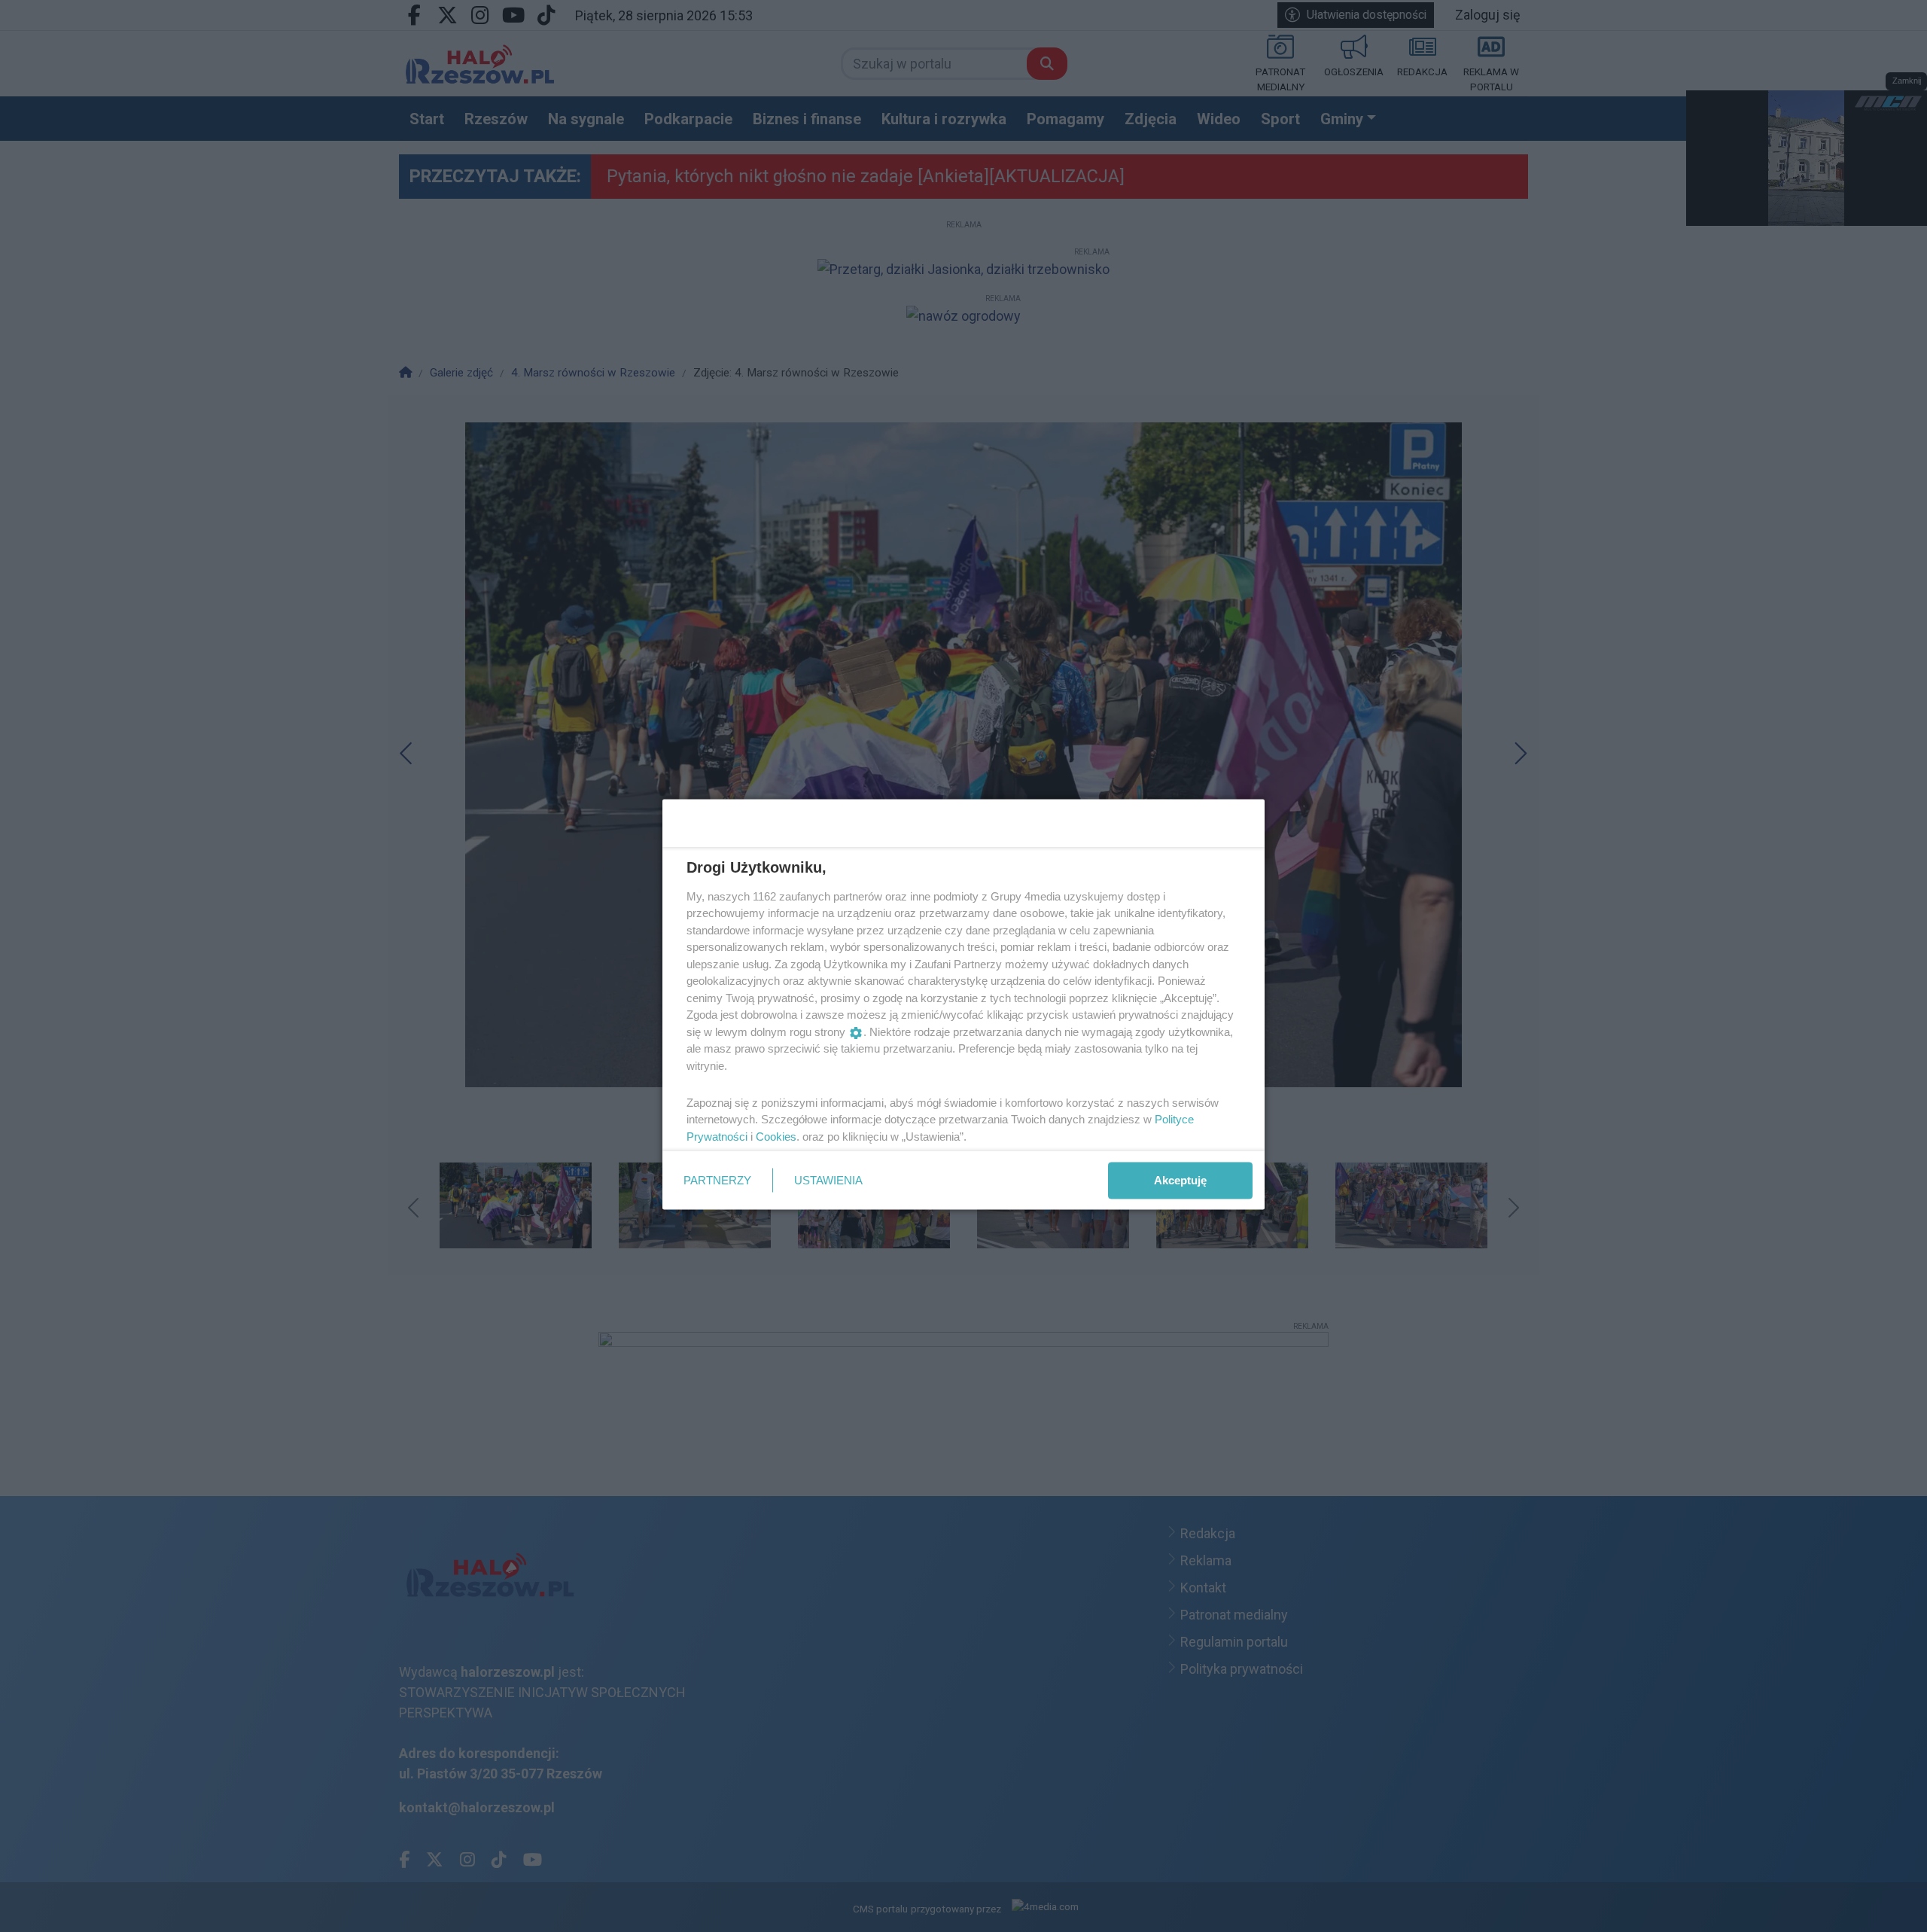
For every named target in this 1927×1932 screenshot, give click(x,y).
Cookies (776, 1136)
